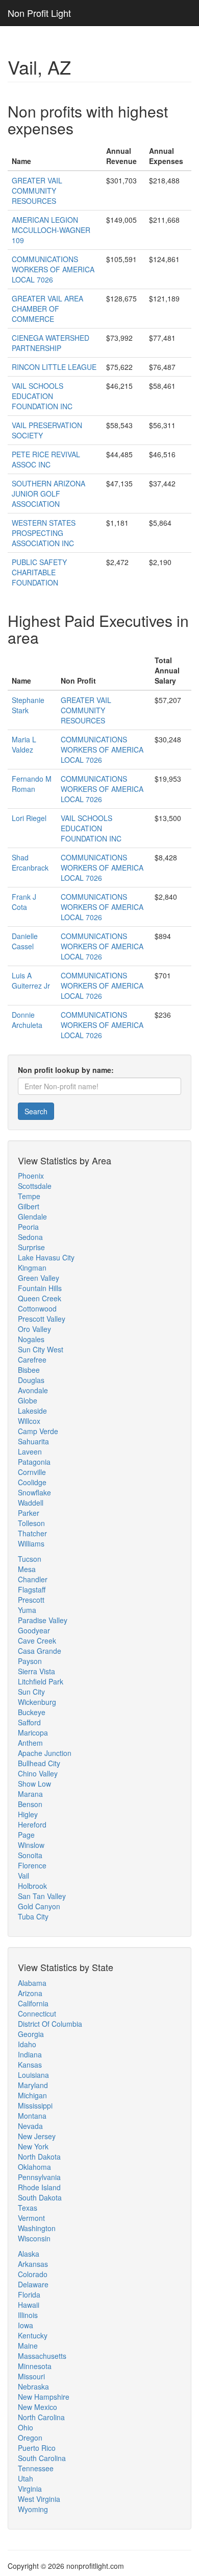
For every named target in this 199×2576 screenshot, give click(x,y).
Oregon (30, 2438)
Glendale (32, 1216)
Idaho (27, 2044)
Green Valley (39, 1278)
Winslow (31, 1845)
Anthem (30, 1743)
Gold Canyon (39, 1906)
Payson (30, 1661)
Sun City (31, 1692)
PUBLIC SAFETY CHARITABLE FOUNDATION (39, 572)
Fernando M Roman (32, 784)
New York (33, 2146)
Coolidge (32, 1482)
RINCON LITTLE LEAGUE (54, 367)
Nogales (31, 1339)
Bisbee (29, 1370)
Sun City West (41, 1349)
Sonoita (30, 1855)
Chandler (33, 1579)
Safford (29, 1722)
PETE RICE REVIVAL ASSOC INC (46, 459)
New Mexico (38, 2407)
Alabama (32, 1983)
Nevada (30, 2126)
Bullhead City (39, 1763)
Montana (32, 2116)
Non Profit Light (39, 13)
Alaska (29, 2254)
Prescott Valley (42, 1319)
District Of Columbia (50, 2024)
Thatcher (32, 1533)
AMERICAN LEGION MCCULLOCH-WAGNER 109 (51, 230)
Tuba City (33, 1916)
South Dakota (40, 2197)
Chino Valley (38, 1773)
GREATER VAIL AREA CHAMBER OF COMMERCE (47, 309)
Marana (30, 1794)
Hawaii (29, 2305)
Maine (28, 2346)
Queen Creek (40, 1298)
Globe (28, 1400)
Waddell (31, 1503)
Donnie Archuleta (27, 1020)
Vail (23, 1876)
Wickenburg (37, 1702)
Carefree (32, 1360)
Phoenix (31, 1176)
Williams (31, 1543)
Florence (32, 1865)
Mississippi (35, 2105)
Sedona (30, 1237)
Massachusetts (42, 2356)
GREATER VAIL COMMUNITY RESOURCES (37, 191)
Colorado (33, 2274)
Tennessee (36, 2468)
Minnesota (35, 2366)
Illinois (28, 2315)
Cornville (32, 1472)
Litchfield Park (41, 1681)
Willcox (29, 1421)
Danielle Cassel (25, 941)
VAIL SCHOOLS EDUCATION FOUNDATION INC (42, 396)
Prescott (31, 1600)
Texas (28, 2208)
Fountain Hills (40, 1288)
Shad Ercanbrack (30, 862)
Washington (37, 2228)
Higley (28, 1814)
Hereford (32, 1824)
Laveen (30, 1451)
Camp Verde (38, 1431)
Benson (30, 1804)
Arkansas (33, 2264)
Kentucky (33, 2335)
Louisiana (33, 2075)
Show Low (34, 1784)
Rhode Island (39, 2187)
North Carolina (41, 2417)
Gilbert (29, 1206)
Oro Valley (34, 1329)
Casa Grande (40, 1651)
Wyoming (33, 2509)
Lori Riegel (29, 818)
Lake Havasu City (46, 1257)
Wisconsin (34, 2238)
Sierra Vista (36, 1671)
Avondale (33, 1390)
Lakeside (32, 1411)
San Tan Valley (42, 1896)
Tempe (29, 1196)
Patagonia (34, 1462)
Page (26, 1835)
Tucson (30, 1559)
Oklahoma (34, 2167)
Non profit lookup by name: (66, 1070)
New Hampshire (44, 2397)
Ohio (26, 2427)
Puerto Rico (37, 2448)
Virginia (30, 2489)
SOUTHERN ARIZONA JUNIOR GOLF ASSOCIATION (48, 494)
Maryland (33, 2085)
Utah (26, 2478)
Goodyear (34, 1630)
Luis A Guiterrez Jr (31, 980)
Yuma (27, 1610)
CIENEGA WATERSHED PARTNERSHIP (51, 343)
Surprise (31, 1247)
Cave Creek (37, 1641)
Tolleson (31, 1523)
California (33, 2003)
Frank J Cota (24, 902)
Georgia (31, 2034)
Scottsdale (35, 1186)
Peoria (28, 1227)
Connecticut (37, 2013)
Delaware (33, 2284)
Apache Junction (45, 1753)
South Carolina (42, 2458)
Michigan (32, 2095)
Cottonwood (37, 1308)
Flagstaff (32, 1589)
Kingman (32, 1268)
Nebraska (33, 2386)
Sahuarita (33, 1441)
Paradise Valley (43, 1620)
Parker (29, 1513)
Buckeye (32, 1712)
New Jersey (37, 2136)
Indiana (30, 2054)
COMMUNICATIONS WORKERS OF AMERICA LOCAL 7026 (53, 269)
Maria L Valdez (24, 744)
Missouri (31, 2376)
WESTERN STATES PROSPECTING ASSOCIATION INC (44, 533)
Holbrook (32, 1886)
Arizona (30, 1993)
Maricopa (33, 1732)
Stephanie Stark (28, 705)
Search (36, 1111)
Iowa (26, 2325)
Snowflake (34, 1492)
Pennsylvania (39, 2177)
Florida (29, 2294)
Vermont (31, 2218)
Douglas (31, 1380)
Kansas (30, 2065)
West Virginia (39, 2499)
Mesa (27, 1569)
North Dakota (39, 2157)
